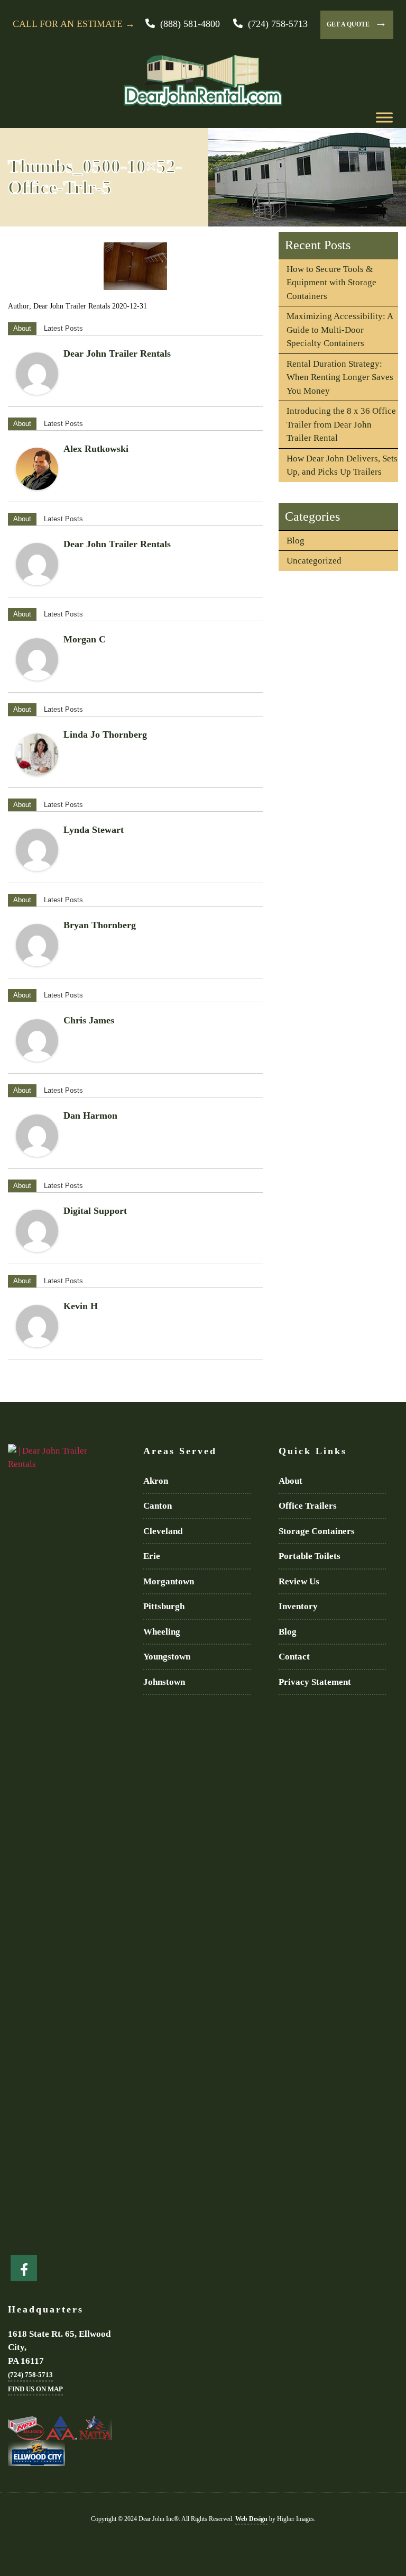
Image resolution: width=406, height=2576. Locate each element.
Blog (296, 541)
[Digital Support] (37, 1231)
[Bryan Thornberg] (37, 945)
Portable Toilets (310, 1556)
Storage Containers (317, 1531)
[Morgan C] (37, 659)
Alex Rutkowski (96, 449)
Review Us (299, 1581)
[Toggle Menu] (384, 117)
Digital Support (95, 1211)
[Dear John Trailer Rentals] (37, 374)
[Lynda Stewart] (37, 850)
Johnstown (164, 1682)
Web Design (251, 2519)
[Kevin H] (37, 1326)
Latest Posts (63, 328)
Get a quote (357, 22)
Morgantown (169, 1581)
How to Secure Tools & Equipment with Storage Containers (331, 283)
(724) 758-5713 (278, 24)
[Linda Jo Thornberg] (37, 755)
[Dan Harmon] (37, 1136)
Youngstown (167, 1657)
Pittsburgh (164, 1606)
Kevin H (81, 1306)
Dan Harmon (90, 1115)
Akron (156, 1481)
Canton (158, 1506)
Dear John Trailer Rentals (117, 353)
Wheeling (162, 1632)
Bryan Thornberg (100, 925)
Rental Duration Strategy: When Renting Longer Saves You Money (340, 377)
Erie (152, 1556)
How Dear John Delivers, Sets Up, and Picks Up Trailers (342, 465)
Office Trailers (308, 1506)
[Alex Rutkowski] (37, 469)
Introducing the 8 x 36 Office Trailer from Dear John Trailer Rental (341, 424)
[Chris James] (37, 1040)
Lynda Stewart (94, 830)
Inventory (298, 1606)
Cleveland (163, 1531)
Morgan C (85, 639)
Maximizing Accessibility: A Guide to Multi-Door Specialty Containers (340, 330)
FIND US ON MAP (35, 2389)
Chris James (89, 1020)
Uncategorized (314, 561)
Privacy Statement (315, 1682)
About (22, 328)
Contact (294, 1657)
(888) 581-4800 (190, 24)
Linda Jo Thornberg (105, 734)
